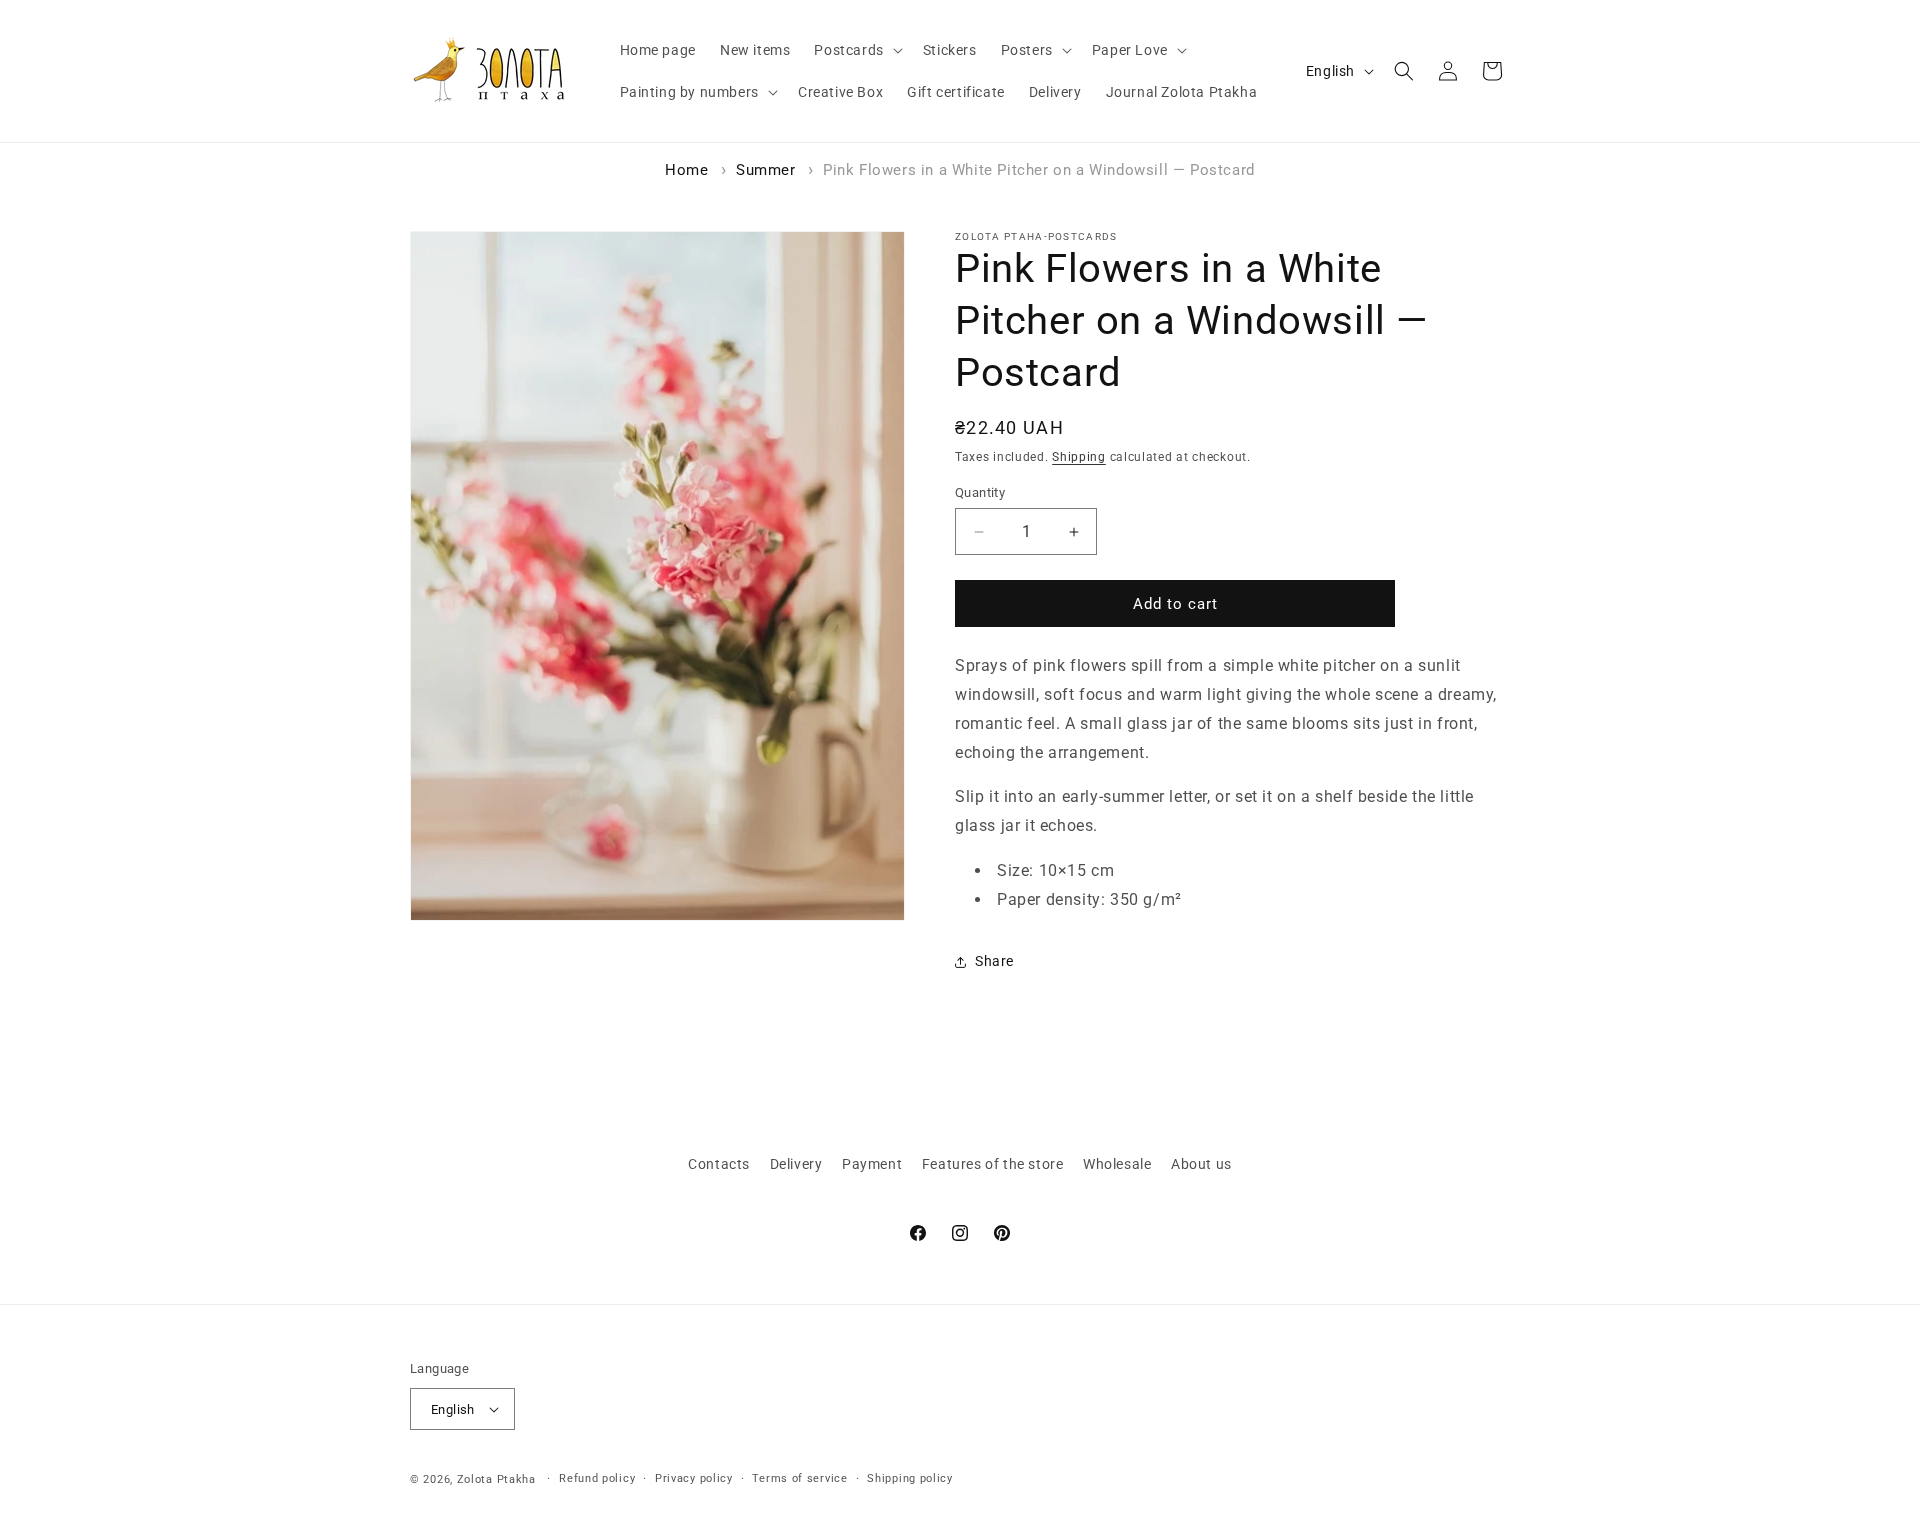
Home (686, 170)
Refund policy (597, 1478)
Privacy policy (694, 1478)
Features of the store (993, 1164)
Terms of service (799, 1478)
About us (1201, 1164)
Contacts (719, 1164)
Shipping (1079, 457)
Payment (872, 1164)
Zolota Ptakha (496, 1479)
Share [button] (994, 961)
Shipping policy (910, 1478)
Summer (766, 170)
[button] (856, 50)
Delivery (796, 1164)
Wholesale (1117, 1164)
